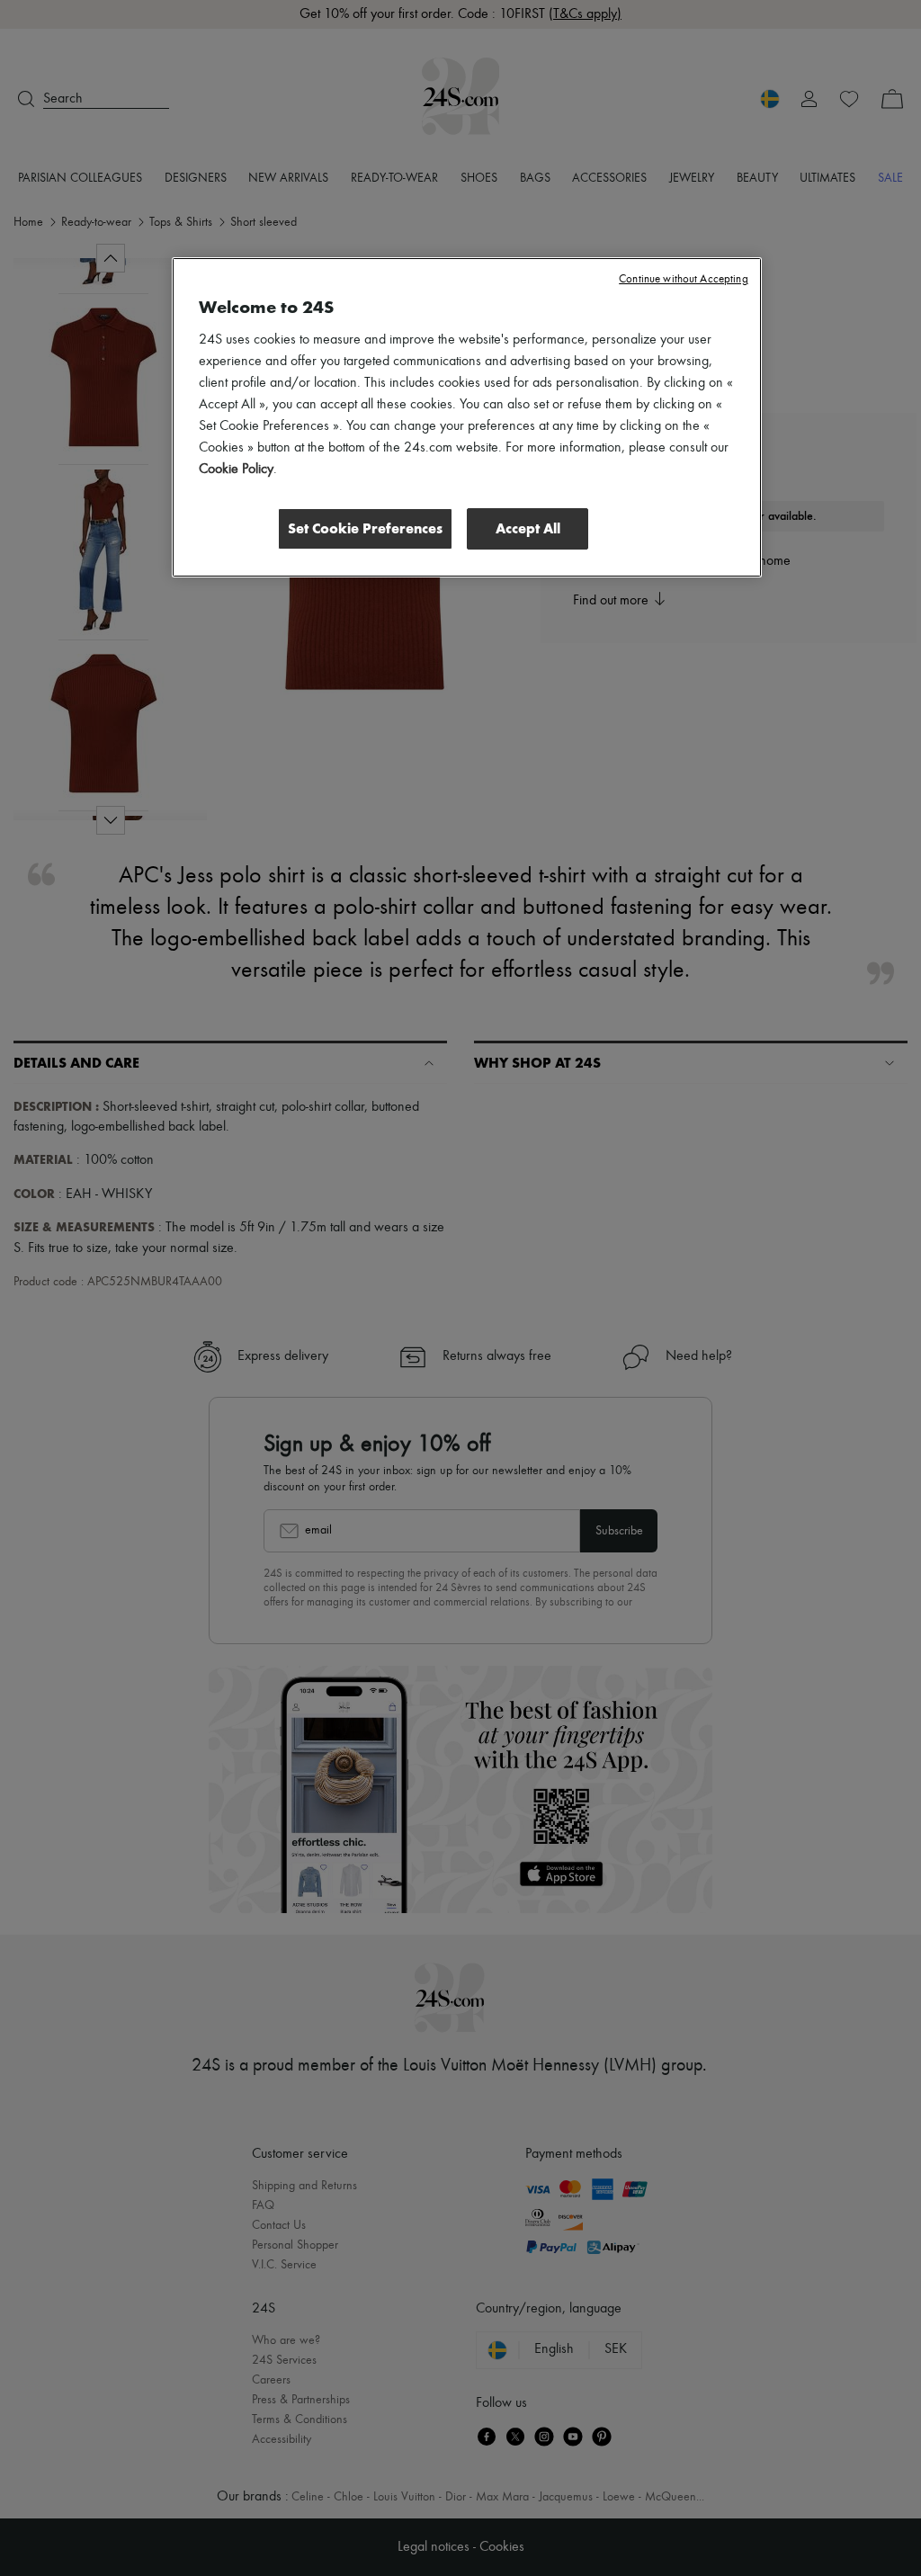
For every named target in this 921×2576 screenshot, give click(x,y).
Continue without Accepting (683, 279)
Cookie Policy (236, 470)
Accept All (528, 528)
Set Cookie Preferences (365, 528)
